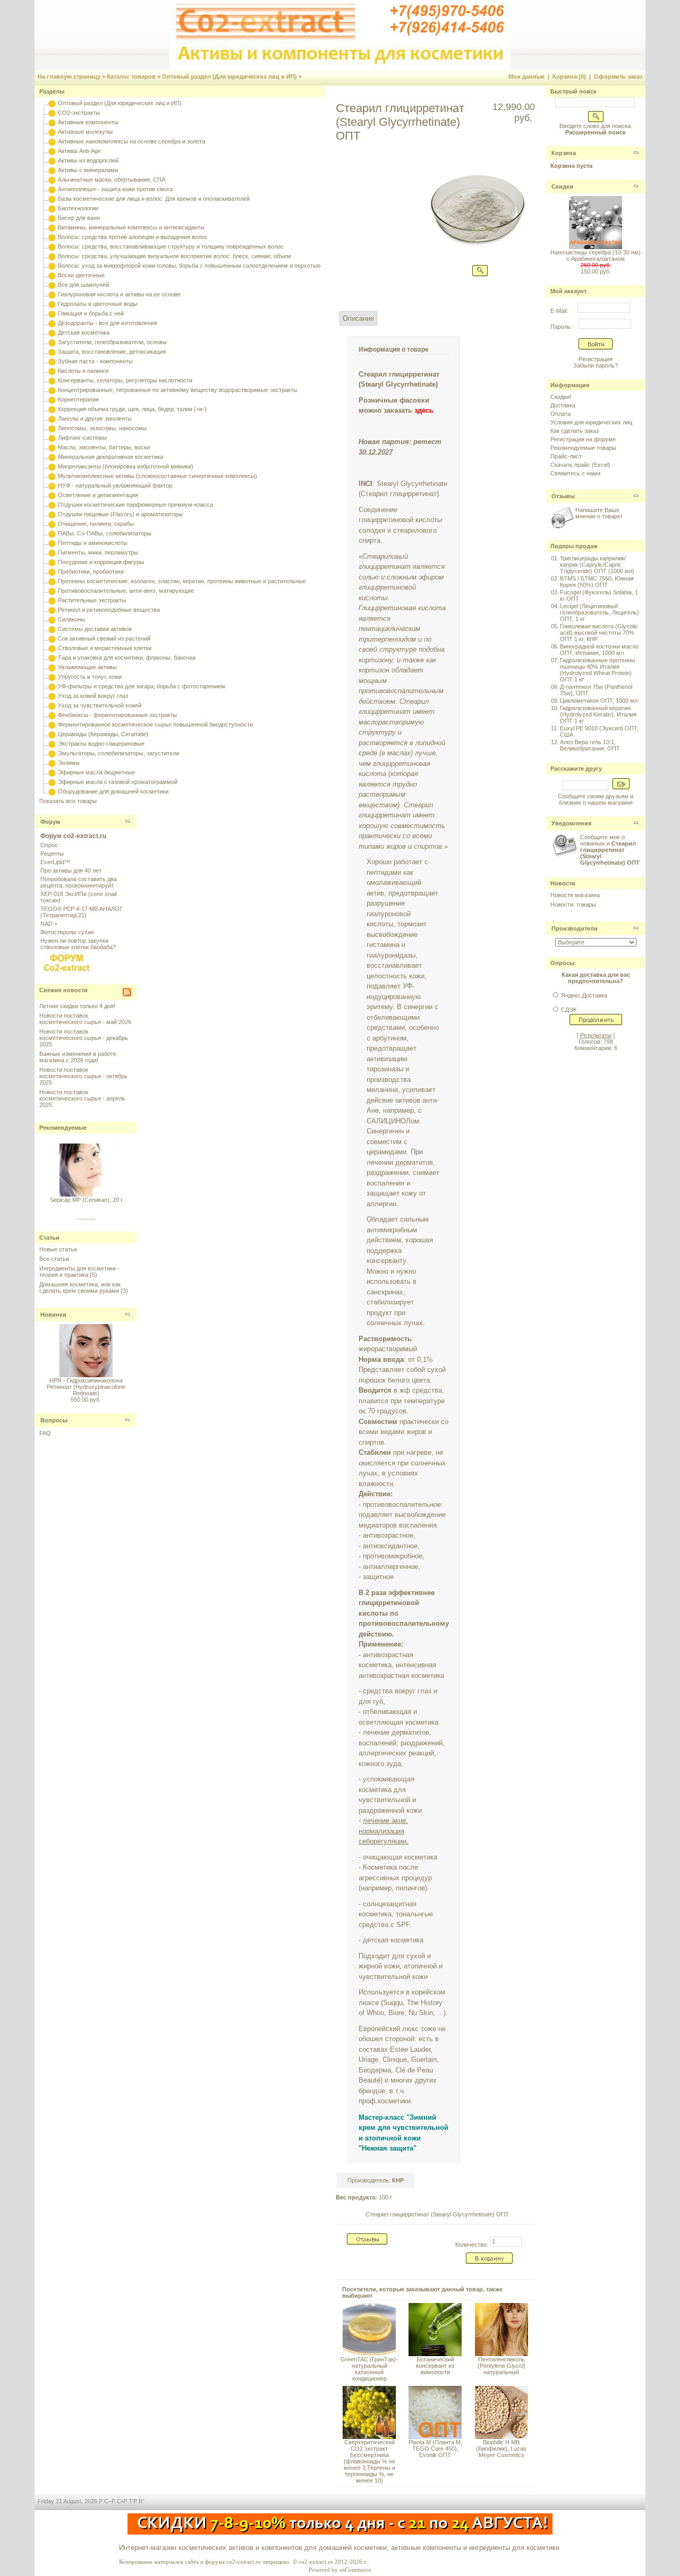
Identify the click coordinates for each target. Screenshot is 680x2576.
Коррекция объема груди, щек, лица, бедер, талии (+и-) (132, 409)
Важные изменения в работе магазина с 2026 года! (78, 1057)
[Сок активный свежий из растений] (52, 638)
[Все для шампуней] (52, 285)
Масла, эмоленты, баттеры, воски (104, 447)
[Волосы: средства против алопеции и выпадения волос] (52, 237)
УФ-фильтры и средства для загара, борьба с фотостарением (142, 686)
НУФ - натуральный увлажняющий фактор (115, 485)
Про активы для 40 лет (71, 871)
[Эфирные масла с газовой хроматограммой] (52, 782)
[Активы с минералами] (52, 170)
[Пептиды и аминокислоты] (52, 543)
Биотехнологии (78, 208)
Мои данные (526, 76)
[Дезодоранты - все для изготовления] (52, 323)
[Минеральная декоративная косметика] (52, 457)
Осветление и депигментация (98, 495)
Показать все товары (68, 801)
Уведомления (571, 823)
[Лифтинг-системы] (52, 438)
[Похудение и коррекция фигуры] (52, 562)
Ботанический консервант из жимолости (435, 2366)
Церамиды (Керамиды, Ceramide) (103, 734)
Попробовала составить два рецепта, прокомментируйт (79, 882)
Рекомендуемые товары (583, 448)
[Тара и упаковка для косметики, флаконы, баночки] (52, 658)
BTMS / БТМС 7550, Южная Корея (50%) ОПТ (597, 582)
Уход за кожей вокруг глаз (93, 696)
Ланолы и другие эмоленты (95, 419)
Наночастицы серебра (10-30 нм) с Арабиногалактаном (596, 255)
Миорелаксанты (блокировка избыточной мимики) (126, 466)
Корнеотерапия (78, 399)
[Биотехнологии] (52, 208)
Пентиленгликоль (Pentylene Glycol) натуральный (501, 2366)
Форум (50, 822)
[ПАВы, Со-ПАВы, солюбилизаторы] (52, 533)
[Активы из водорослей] (52, 160)
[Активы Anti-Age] (52, 151)
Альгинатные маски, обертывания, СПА (112, 180)
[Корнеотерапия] (52, 399)
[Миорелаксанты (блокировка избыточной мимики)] (52, 466)
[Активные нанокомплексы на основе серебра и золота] (52, 141)
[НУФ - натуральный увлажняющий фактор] (52, 485)
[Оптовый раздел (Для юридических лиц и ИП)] (52, 103)
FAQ (45, 1433)
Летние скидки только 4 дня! (77, 1006)
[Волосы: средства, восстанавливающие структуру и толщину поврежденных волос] (52, 246)
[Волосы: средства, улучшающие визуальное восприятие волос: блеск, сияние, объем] (52, 256)
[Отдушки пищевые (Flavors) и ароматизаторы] (52, 514)
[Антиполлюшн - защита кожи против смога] (52, 189)
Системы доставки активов (95, 629)
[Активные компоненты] (52, 122)
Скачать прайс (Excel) (580, 465)
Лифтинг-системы (82, 438)
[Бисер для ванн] (52, 218)
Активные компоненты (88, 122)
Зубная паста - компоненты (95, 361)
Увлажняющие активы (87, 667)
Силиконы (71, 619)
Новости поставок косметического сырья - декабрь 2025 (84, 1038)
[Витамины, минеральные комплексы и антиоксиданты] (52, 227)
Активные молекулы (85, 132)
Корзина (564, 153)
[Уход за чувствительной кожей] (52, 705)
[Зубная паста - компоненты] (52, 361)
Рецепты (52, 854)
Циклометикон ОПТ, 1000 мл (599, 701)
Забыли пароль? (596, 365)
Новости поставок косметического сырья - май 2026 (85, 1019)
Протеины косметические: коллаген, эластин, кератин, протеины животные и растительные (182, 581)
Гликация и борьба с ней (91, 313)
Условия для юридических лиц (591, 422)
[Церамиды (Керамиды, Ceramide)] (52, 734)
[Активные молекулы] (52, 132)
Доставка (563, 405)
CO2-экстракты (79, 113)
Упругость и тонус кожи (90, 677)
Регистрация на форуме (583, 439)
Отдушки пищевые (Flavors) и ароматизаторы (120, 514)
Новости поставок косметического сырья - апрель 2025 (82, 1098)
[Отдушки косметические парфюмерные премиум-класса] (52, 505)
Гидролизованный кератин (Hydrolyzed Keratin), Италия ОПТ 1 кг (598, 714)
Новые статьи (58, 1249)
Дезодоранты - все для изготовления (108, 323)
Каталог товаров (131, 76)
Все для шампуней (83, 285)
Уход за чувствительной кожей (100, 705)
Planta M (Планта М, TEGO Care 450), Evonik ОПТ (435, 2449)
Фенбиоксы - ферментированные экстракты (117, 715)
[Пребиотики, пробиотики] (52, 572)
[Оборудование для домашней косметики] (52, 791)
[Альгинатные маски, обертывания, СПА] (52, 180)
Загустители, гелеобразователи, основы (112, 342)
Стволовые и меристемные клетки (105, 648)
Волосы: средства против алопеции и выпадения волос (133, 237)
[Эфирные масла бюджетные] (52, 772)
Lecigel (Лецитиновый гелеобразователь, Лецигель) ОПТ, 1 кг (600, 612)
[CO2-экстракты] (52, 113)
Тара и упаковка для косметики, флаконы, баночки (127, 658)
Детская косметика (84, 332)
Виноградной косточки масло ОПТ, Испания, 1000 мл (599, 650)
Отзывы (563, 496)
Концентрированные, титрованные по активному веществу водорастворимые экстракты (178, 390)
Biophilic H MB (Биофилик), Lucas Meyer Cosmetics (501, 2449)
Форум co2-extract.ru (73, 836)
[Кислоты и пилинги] (52, 371)
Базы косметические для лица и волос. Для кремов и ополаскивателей (154, 199)
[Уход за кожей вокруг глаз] (52, 696)
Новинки (53, 1315)
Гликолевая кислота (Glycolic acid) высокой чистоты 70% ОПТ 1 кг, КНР (599, 633)
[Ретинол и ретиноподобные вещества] (52, 610)
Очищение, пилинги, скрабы (96, 524)
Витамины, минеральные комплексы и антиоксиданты (131, 227)
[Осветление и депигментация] (52, 495)
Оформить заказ (618, 76)
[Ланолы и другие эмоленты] (52, 419)
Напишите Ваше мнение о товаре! (599, 513)
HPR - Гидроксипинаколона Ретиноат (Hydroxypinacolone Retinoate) (86, 1387)
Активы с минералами (88, 170)
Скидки (562, 186)
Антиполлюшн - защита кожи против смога (115, 189)
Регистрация (596, 359)
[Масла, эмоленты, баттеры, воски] (52, 447)
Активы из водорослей (88, 160)
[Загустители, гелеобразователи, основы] (52, 342)
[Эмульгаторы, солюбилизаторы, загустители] (52, 753)
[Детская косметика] (52, 332)
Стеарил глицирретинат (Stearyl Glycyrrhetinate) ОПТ (437, 2214)
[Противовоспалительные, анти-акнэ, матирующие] (52, 591)
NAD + (49, 924)
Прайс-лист (566, 456)
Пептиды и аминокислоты (93, 543)
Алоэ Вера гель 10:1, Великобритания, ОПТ (590, 745)
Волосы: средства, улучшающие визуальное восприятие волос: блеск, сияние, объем (175, 256)
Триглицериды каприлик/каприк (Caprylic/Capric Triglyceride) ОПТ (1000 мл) (597, 565)
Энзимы (69, 763)
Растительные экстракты (92, 600)
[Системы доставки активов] (52, 629)
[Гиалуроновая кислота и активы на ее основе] (52, 294)
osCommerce (355, 2570)
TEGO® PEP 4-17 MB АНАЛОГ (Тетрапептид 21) (82, 912)
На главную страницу (69, 76)
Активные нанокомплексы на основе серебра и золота (131, 141)
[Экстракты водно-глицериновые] (52, 744)
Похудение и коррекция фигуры (101, 562)
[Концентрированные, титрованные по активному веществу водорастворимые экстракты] (52, 390)
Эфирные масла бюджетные (96, 772)
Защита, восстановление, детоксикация (112, 352)
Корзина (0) (569, 76)
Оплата (560, 414)
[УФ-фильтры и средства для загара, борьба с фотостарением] (52, 686)
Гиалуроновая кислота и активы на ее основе (119, 294)
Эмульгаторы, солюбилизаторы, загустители (118, 753)
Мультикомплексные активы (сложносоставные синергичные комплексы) (158, 476)
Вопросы (54, 1420)
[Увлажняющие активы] (52, 667)
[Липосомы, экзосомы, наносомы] (52, 428)
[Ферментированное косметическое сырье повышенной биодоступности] (52, 724)
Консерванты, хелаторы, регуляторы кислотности (125, 380)
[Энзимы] (52, 763)
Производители (575, 928)
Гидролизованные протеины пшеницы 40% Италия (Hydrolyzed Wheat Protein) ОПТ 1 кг (598, 670)
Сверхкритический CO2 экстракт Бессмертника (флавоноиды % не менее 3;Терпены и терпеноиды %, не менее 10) (369, 2461)
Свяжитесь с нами (575, 473)
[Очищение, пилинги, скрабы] (52, 524)
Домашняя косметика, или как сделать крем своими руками (80, 1287)
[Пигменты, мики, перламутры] (52, 552)
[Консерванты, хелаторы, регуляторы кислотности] (52, 380)
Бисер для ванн (79, 218)
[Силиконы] (52, 619)
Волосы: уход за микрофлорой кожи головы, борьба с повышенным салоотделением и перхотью (189, 266)
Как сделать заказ (575, 431)
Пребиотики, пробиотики (91, 572)
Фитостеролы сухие (67, 932)
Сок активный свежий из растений (104, 638)
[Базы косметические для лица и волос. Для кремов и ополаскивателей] (52, 199)
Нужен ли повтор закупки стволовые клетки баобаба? (78, 944)
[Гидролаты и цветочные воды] (52, 304)
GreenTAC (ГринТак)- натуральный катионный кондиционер (369, 2369)
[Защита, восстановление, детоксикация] (52, 352)
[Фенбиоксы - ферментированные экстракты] (52, 715)
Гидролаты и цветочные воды (98, 304)
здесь (424, 410)
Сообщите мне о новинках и (610, 850)
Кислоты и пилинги (83, 371)
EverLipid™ (55, 862)
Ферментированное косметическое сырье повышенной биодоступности (155, 724)
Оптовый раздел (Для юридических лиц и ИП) (229, 76)
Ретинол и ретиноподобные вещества (109, 610)
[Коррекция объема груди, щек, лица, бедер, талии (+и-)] (52, 409)
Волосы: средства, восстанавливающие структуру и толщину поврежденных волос (171, 246)
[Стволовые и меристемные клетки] (52, 648)
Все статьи (54, 1259)
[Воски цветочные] (52, 275)
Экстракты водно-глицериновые (101, 744)
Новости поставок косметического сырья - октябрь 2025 (83, 1076)
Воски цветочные (81, 275)
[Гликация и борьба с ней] (52, 313)
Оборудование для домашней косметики (113, 791)
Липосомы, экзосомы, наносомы (102, 428)
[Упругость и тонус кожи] (52, 677)
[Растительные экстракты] (52, 600)
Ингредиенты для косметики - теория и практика (79, 1272)
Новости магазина (575, 895)
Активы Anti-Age (79, 151)
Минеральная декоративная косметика (110, 457)
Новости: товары (573, 905)
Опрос (49, 845)
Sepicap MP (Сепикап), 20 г (86, 1193)
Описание (358, 318)
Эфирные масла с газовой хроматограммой (118, 782)
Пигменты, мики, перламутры (98, 552)
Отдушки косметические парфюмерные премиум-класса (135, 505)
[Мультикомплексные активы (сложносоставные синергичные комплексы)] (52, 476)
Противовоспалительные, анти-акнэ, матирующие (126, 591)
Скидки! (561, 397)
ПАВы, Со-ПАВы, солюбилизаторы (105, 533)
